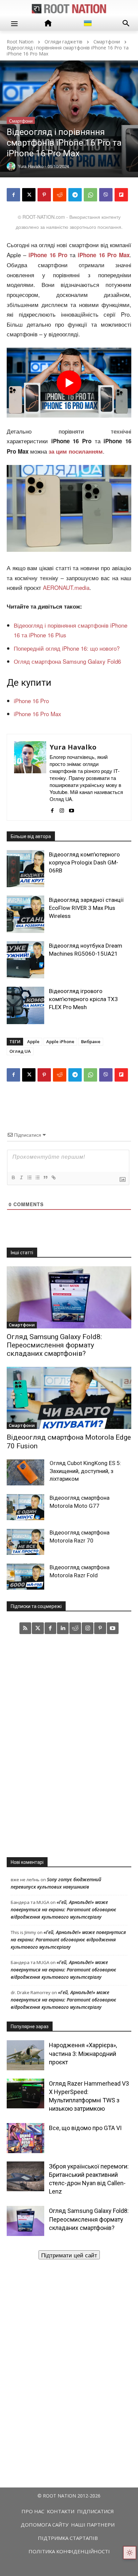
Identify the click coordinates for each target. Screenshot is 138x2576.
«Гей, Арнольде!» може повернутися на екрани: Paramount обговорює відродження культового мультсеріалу (63, 1909)
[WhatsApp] (90, 195)
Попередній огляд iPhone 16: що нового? (67, 648)
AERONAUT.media (66, 587)
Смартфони (107, 42)
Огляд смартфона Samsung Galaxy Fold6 (67, 661)
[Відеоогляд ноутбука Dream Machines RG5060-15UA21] (25, 960)
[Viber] (106, 195)
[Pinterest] (44, 195)
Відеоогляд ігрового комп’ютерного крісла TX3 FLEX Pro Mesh (83, 999)
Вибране (91, 1041)
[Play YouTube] (69, 383)
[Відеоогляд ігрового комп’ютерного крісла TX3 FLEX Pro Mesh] (25, 1005)
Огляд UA (20, 1051)
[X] (29, 195)
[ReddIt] (60, 195)
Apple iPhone (60, 1041)
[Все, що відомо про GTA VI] (25, 2138)
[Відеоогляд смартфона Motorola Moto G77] (25, 1507)
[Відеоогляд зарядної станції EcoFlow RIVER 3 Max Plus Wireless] (25, 914)
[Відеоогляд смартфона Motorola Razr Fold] (25, 1577)
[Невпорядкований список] (37, 1177)
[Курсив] (21, 1177)
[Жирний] (13, 1177)
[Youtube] (72, 809)
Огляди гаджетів (63, 42)
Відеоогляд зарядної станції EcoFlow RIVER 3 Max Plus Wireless (86, 908)
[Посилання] (53, 1177)
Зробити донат (69, 2255)
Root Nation (20, 42)
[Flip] (121, 195)
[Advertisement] (69, 1745)
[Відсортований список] (29, 1177)
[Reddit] (75, 1628)
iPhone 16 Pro (31, 701)
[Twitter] (38, 1628)
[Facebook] (13, 195)
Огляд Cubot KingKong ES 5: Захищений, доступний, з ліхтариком (85, 1471)
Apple (33, 1041)
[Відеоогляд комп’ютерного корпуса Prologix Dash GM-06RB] (25, 869)
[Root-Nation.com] (69, 9)
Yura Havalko (73, 747)
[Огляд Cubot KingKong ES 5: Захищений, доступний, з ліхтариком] (25, 1472)
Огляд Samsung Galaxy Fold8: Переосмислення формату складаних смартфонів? (54, 1345)
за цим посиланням (76, 451)
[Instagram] (62, 809)
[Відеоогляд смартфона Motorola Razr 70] (25, 1542)
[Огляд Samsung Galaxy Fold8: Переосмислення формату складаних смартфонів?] (69, 1297)
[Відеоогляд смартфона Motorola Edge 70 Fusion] (69, 1398)
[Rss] (25, 1628)
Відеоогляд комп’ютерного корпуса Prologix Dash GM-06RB (84, 862)
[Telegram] (75, 195)
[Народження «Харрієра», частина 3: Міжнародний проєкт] (25, 2055)
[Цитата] (45, 1177)
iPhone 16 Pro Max (104, 255)
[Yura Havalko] (30, 777)
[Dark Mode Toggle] (130, 2553)
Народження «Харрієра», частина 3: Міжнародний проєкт (83, 2053)
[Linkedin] (63, 1628)
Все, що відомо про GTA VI (85, 2128)
